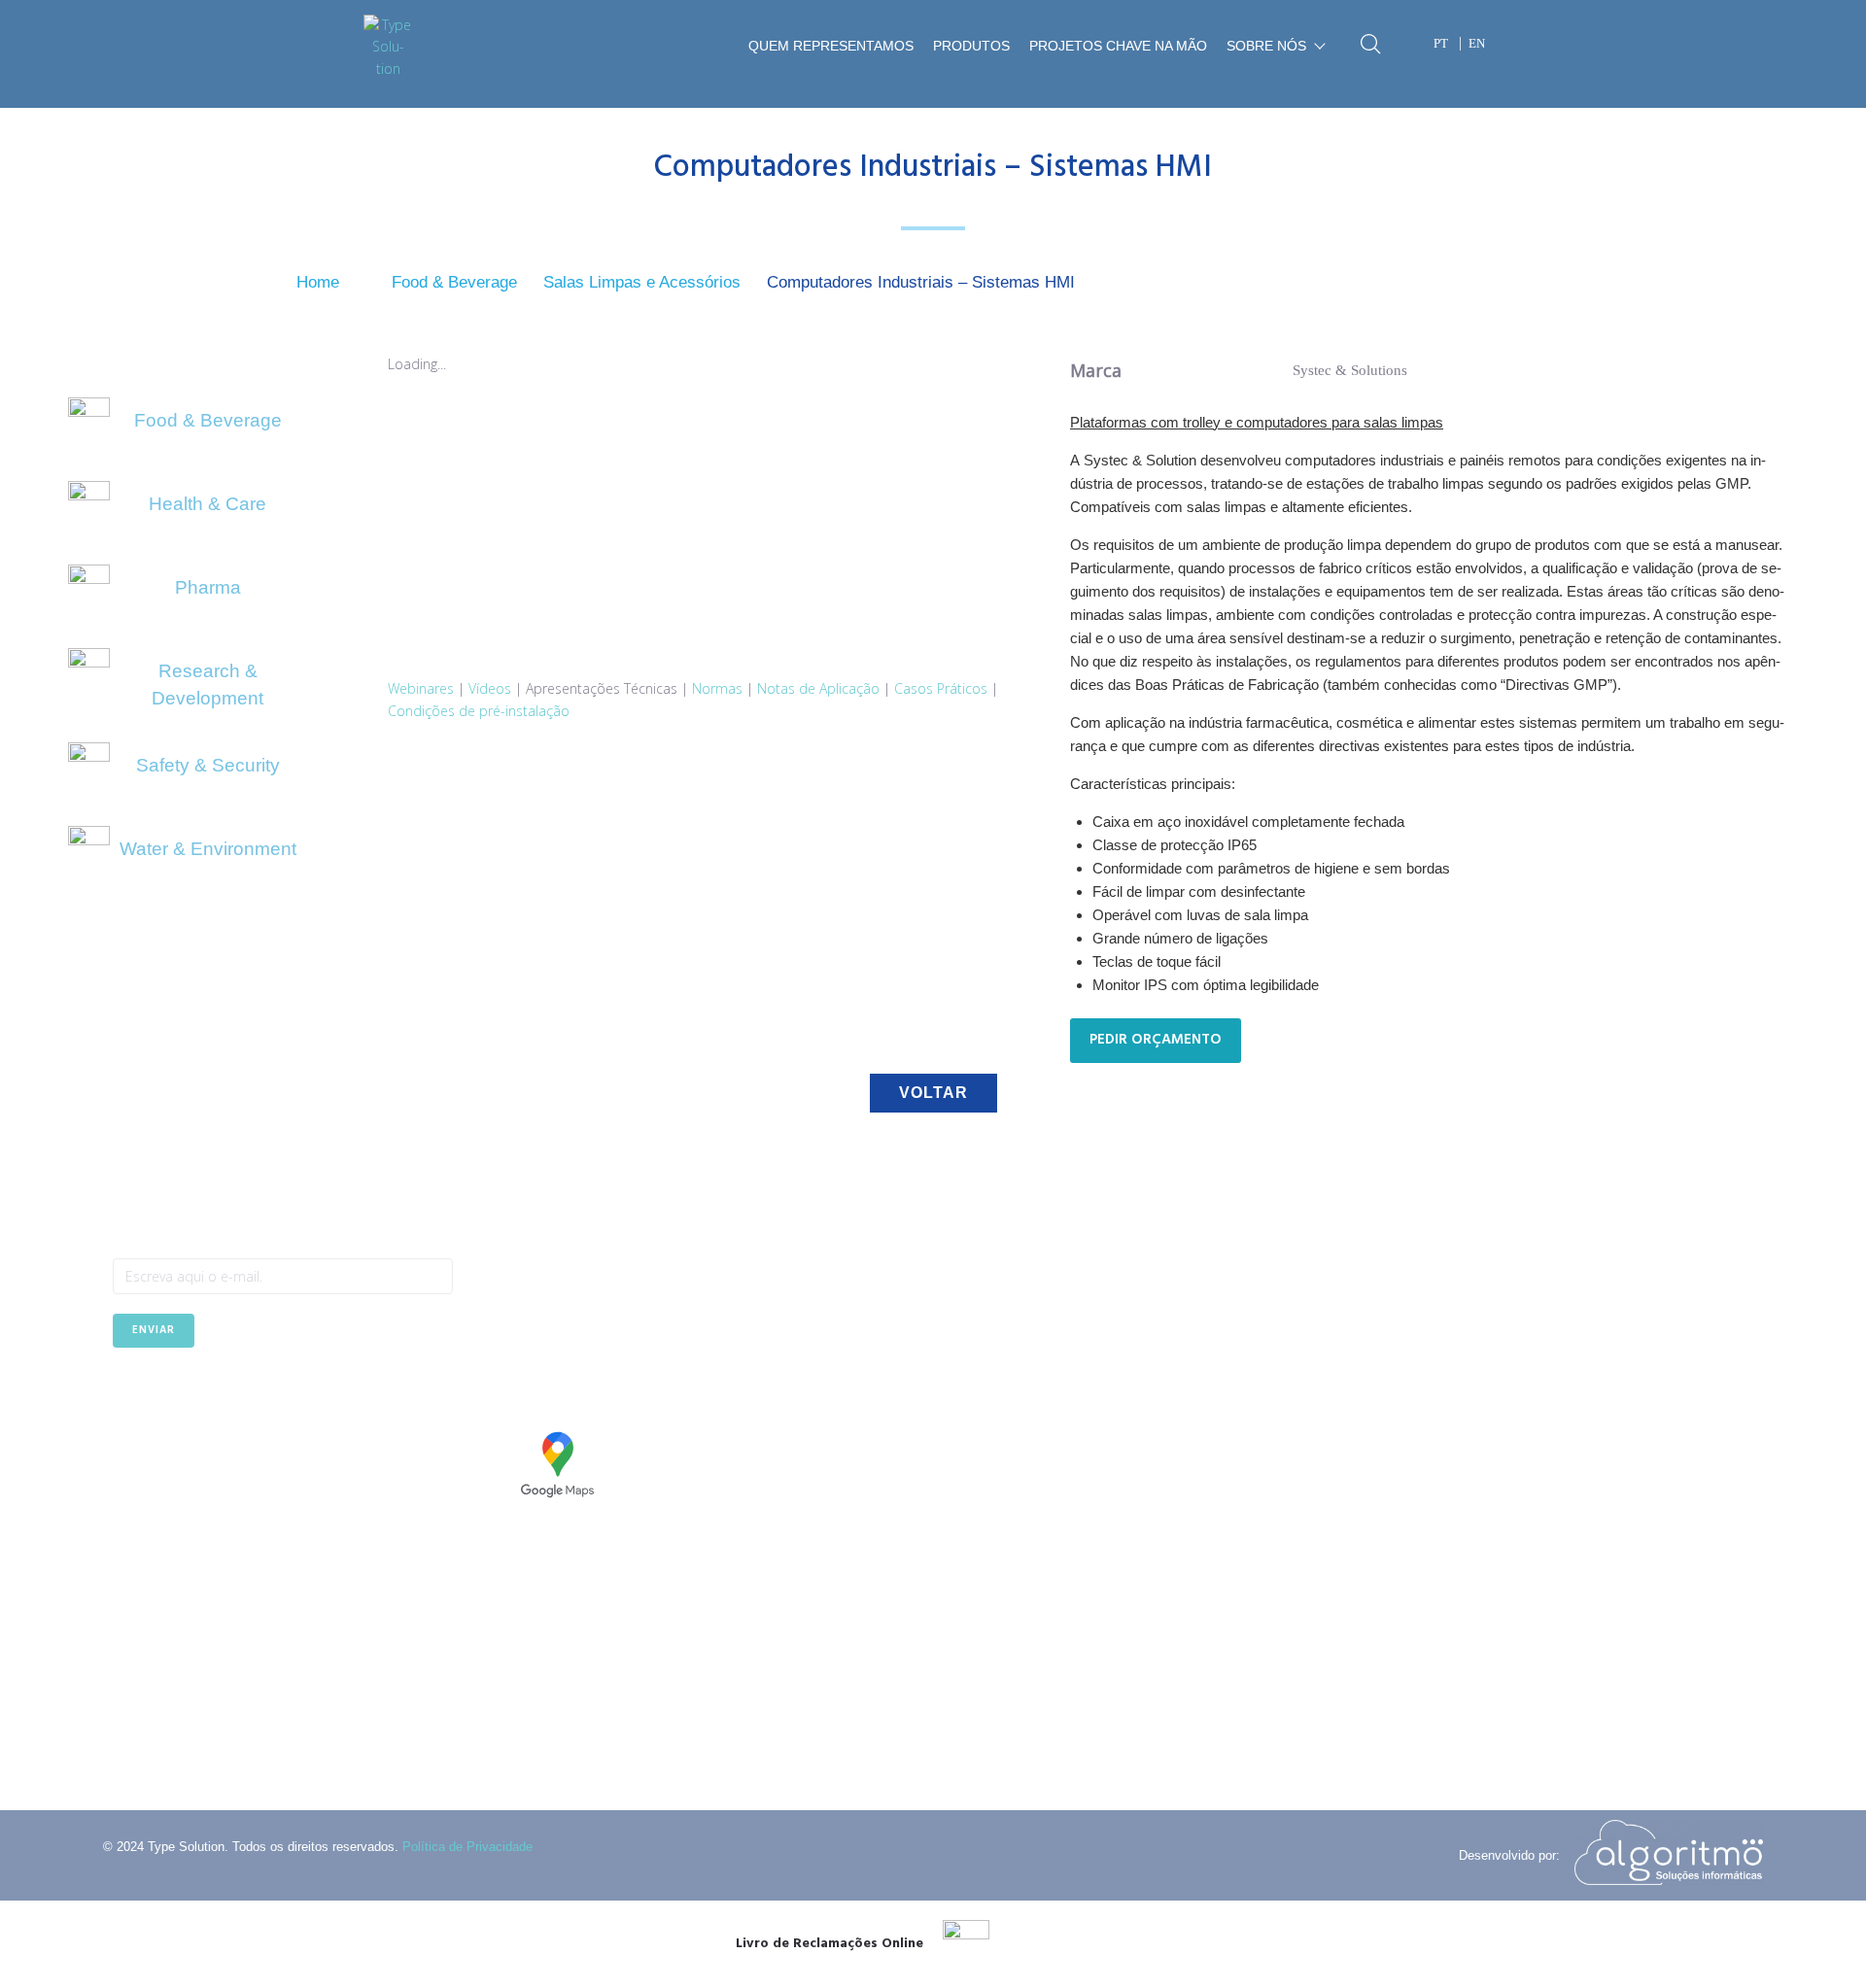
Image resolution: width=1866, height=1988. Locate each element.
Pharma (208, 587)
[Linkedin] (174, 1395)
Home (318, 282)
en (1477, 43)
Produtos (971, 46)
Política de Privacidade (467, 1847)
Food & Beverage (454, 282)
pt (1441, 43)
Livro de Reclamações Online (829, 1944)
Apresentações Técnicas (602, 688)
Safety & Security (208, 765)
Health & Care (207, 504)
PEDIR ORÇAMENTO (1156, 1040)
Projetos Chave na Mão (1118, 46)
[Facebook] (127, 1395)
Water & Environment (208, 849)
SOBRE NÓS (1266, 46)
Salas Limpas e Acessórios (642, 282)
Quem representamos (831, 46)
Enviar (154, 1330)
